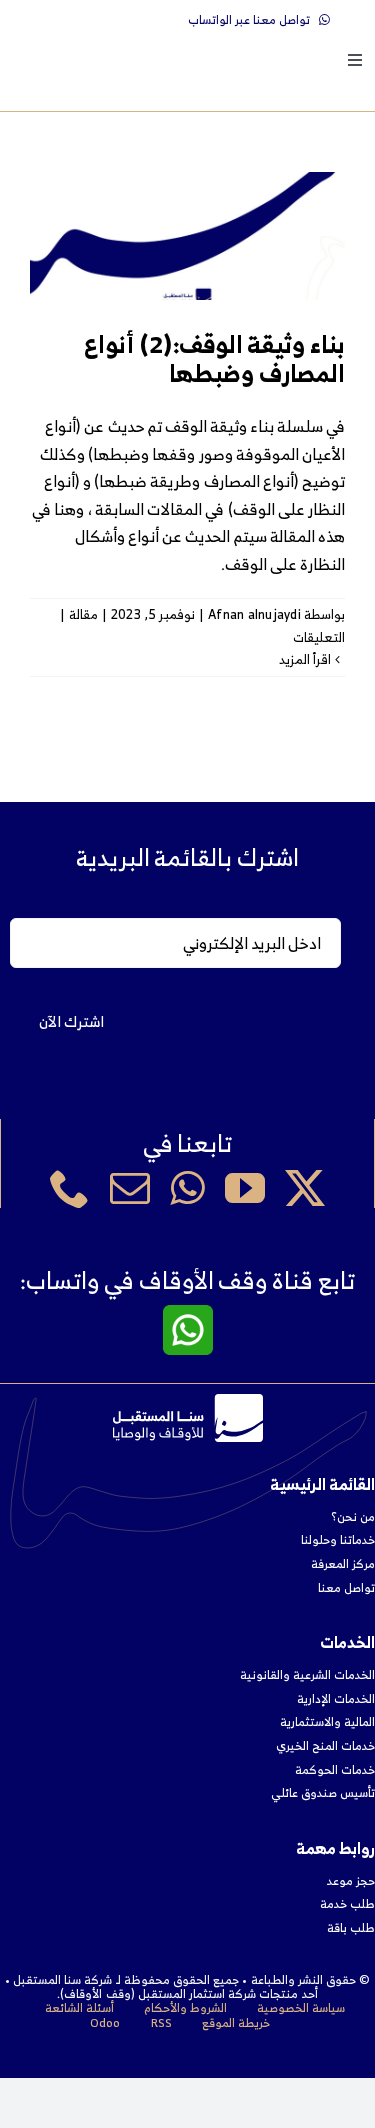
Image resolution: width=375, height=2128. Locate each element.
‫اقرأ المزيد (307, 659)
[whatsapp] (187, 1188)
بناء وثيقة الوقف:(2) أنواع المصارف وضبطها (214, 358)
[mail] (130, 1188)
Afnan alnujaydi (254, 614)
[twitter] (305, 1188)
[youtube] (245, 1188)
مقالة (83, 614)
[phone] (70, 1188)
